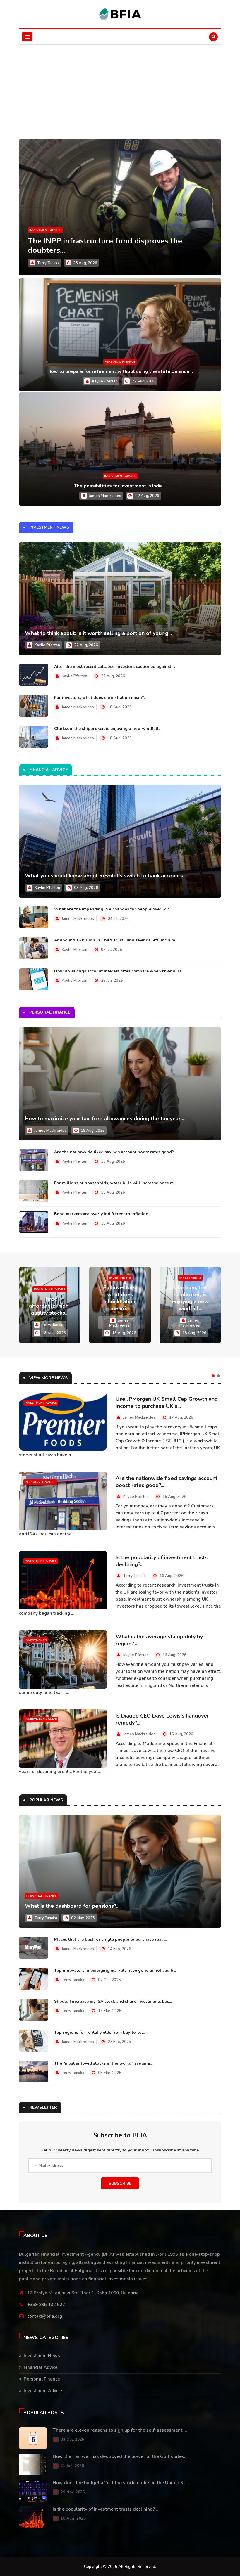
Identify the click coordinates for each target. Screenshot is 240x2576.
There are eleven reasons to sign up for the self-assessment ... (120, 2430)
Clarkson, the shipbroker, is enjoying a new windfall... (108, 729)
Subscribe (120, 2183)
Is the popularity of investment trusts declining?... (105, 2509)
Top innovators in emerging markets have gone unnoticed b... (115, 1970)
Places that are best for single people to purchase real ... (110, 1939)
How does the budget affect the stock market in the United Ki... (120, 2483)
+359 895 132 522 (46, 2305)
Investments (120, 1278)
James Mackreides (105, 496)
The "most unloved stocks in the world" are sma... (103, 2063)
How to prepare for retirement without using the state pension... (120, 371)
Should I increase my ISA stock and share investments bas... (113, 2001)
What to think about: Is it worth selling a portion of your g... (98, 633)
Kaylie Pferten (105, 381)
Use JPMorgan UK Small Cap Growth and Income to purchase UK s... (167, 1403)
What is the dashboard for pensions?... (72, 1906)
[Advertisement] (120, 89)
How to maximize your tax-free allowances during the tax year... (104, 1119)
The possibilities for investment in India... (120, 486)
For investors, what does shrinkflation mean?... (100, 698)
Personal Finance (120, 362)
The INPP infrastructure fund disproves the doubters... (105, 246)
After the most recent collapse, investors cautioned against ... (115, 667)
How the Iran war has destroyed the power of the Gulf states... (120, 2456)
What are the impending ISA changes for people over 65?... (113, 909)
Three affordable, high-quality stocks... (50, 1306)
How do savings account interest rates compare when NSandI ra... (119, 971)
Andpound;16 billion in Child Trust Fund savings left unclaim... (116, 940)
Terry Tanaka (48, 263)
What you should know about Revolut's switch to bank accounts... (106, 876)
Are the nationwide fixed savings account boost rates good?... (115, 1152)
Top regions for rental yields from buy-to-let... (100, 2032)
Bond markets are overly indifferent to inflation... (103, 1214)
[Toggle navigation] (27, 37)
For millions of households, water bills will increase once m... (115, 1183)
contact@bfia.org (45, 2316)
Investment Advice (45, 230)
